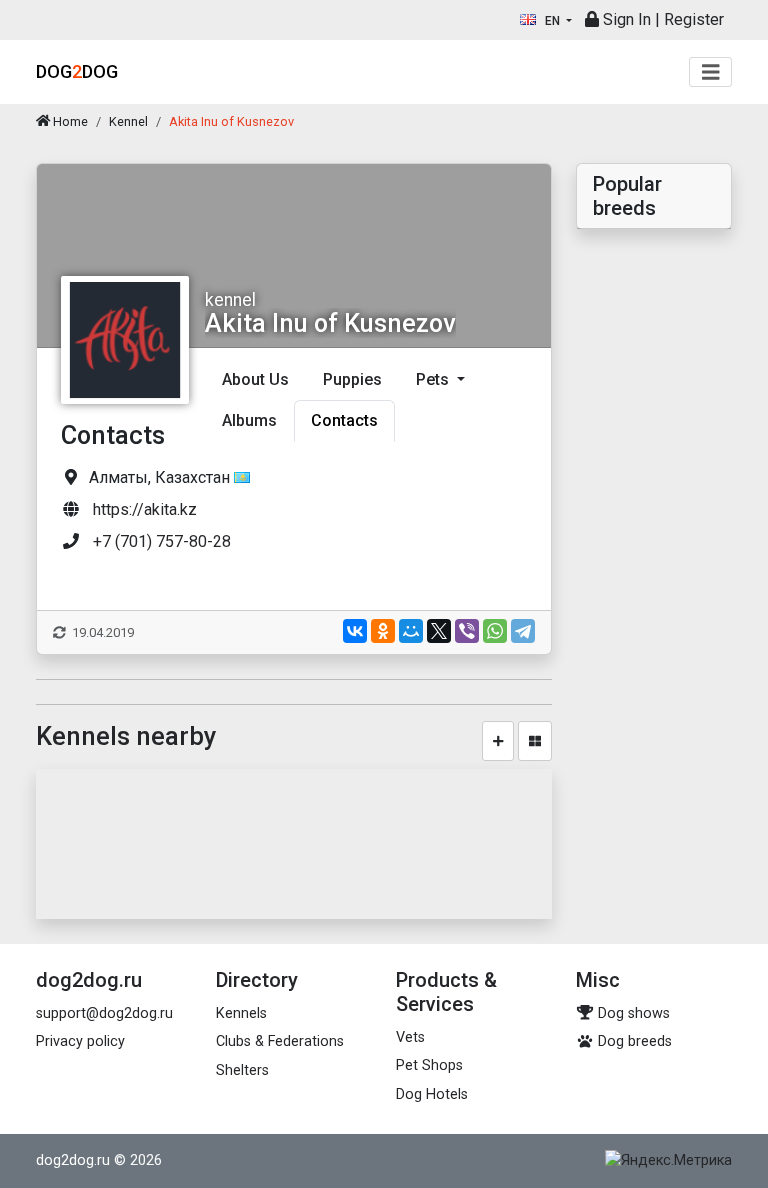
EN (552, 21)
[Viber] (467, 631)
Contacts (344, 420)
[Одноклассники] (383, 631)
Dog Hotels (432, 1094)
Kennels (241, 1013)
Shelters (242, 1070)
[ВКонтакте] (355, 631)
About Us (255, 379)
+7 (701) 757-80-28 (162, 541)
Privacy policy (80, 1041)
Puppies (352, 379)
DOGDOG (77, 71)
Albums (249, 420)
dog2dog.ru (73, 1160)
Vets (410, 1037)
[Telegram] (523, 631)
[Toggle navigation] (711, 72)
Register (694, 19)
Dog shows (632, 1013)
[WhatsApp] (495, 631)
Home (69, 121)
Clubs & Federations (280, 1041)
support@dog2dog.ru (104, 1013)
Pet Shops (429, 1065)
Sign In (625, 19)
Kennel (128, 121)
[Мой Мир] (411, 631)
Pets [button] (434, 379)
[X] (439, 631)
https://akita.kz (145, 509)
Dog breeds (633, 1041)
